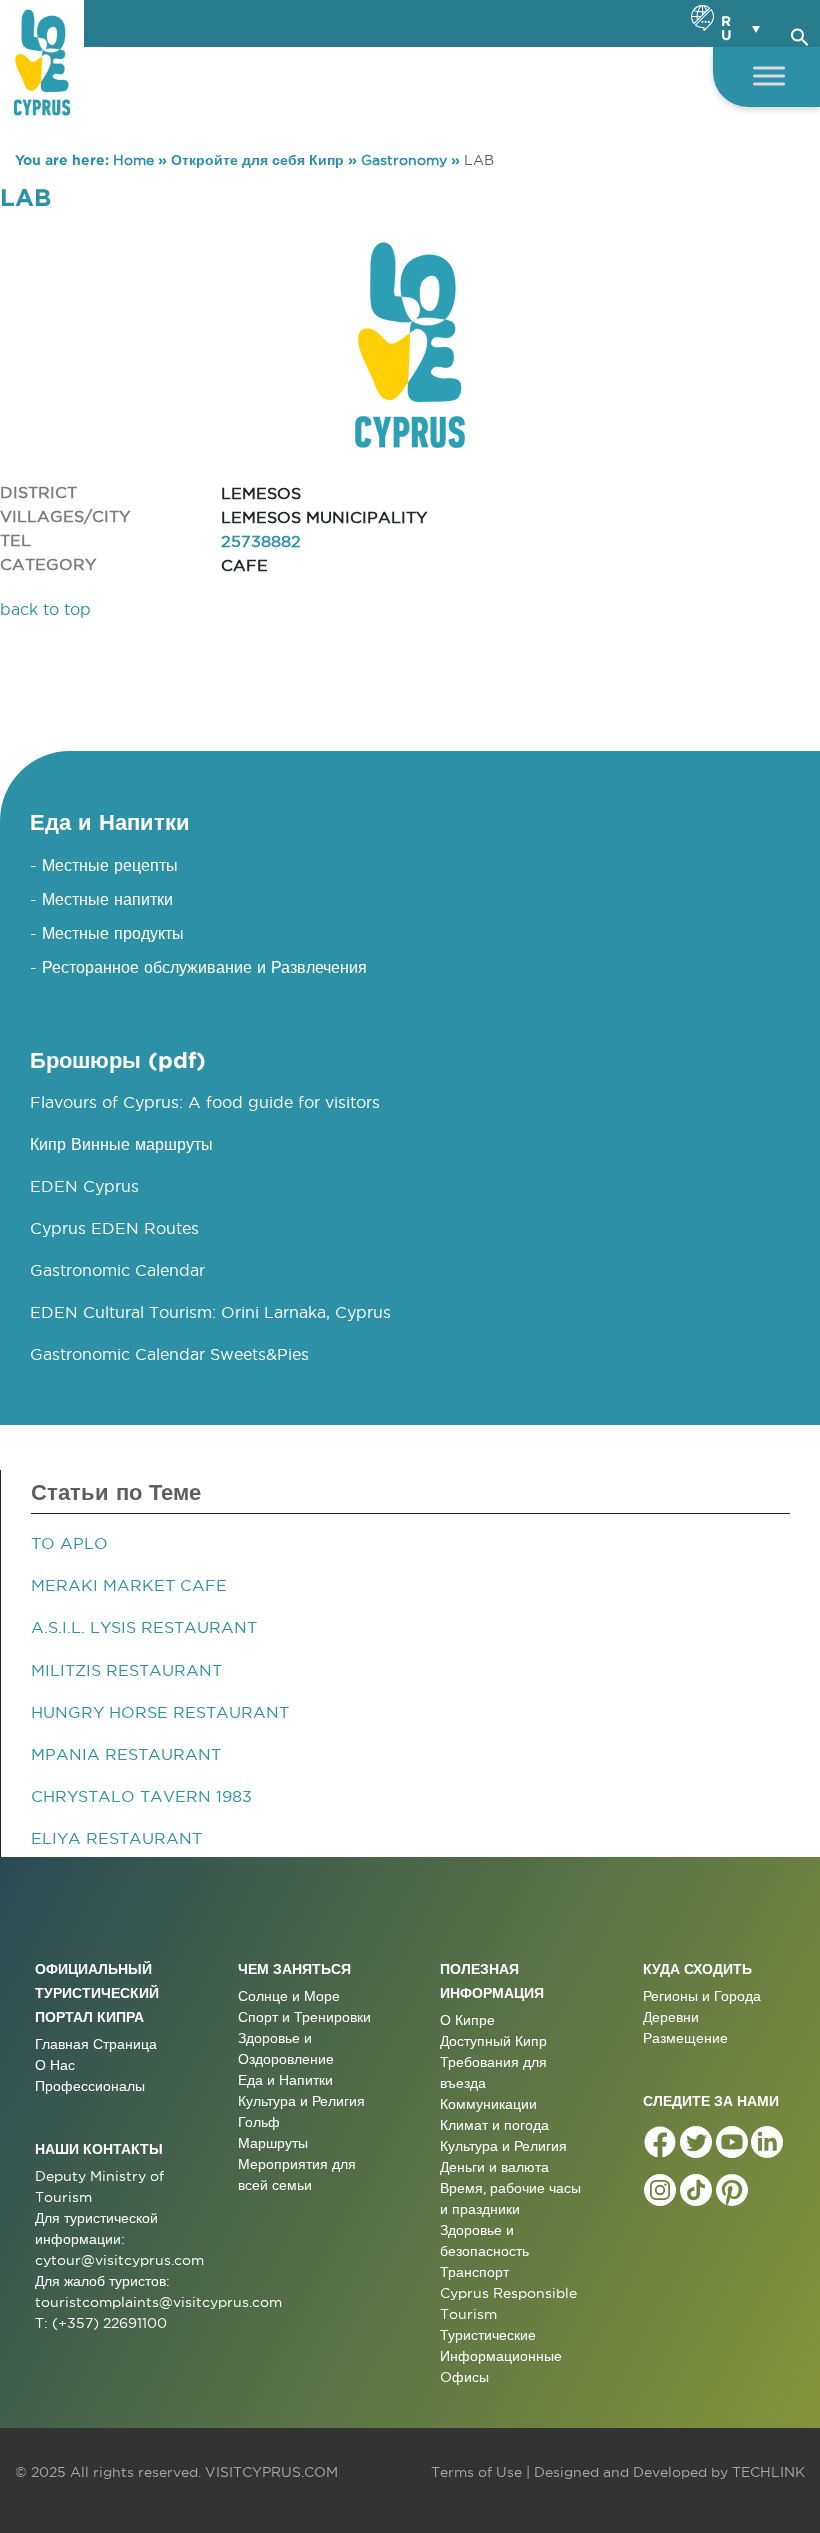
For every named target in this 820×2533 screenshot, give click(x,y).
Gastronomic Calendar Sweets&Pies (169, 1354)
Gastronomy (404, 160)
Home (133, 160)
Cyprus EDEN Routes (114, 1228)
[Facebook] (660, 2142)
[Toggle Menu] (769, 75)
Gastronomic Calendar (117, 1270)
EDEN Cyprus (84, 1186)
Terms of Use (476, 2472)
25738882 (261, 541)
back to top (45, 609)
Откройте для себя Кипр (257, 160)
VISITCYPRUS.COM (271, 2472)
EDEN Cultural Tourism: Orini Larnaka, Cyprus (210, 1312)
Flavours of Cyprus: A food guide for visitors (205, 1102)
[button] (800, 34)
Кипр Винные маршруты (121, 1144)
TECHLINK (768, 2472)
